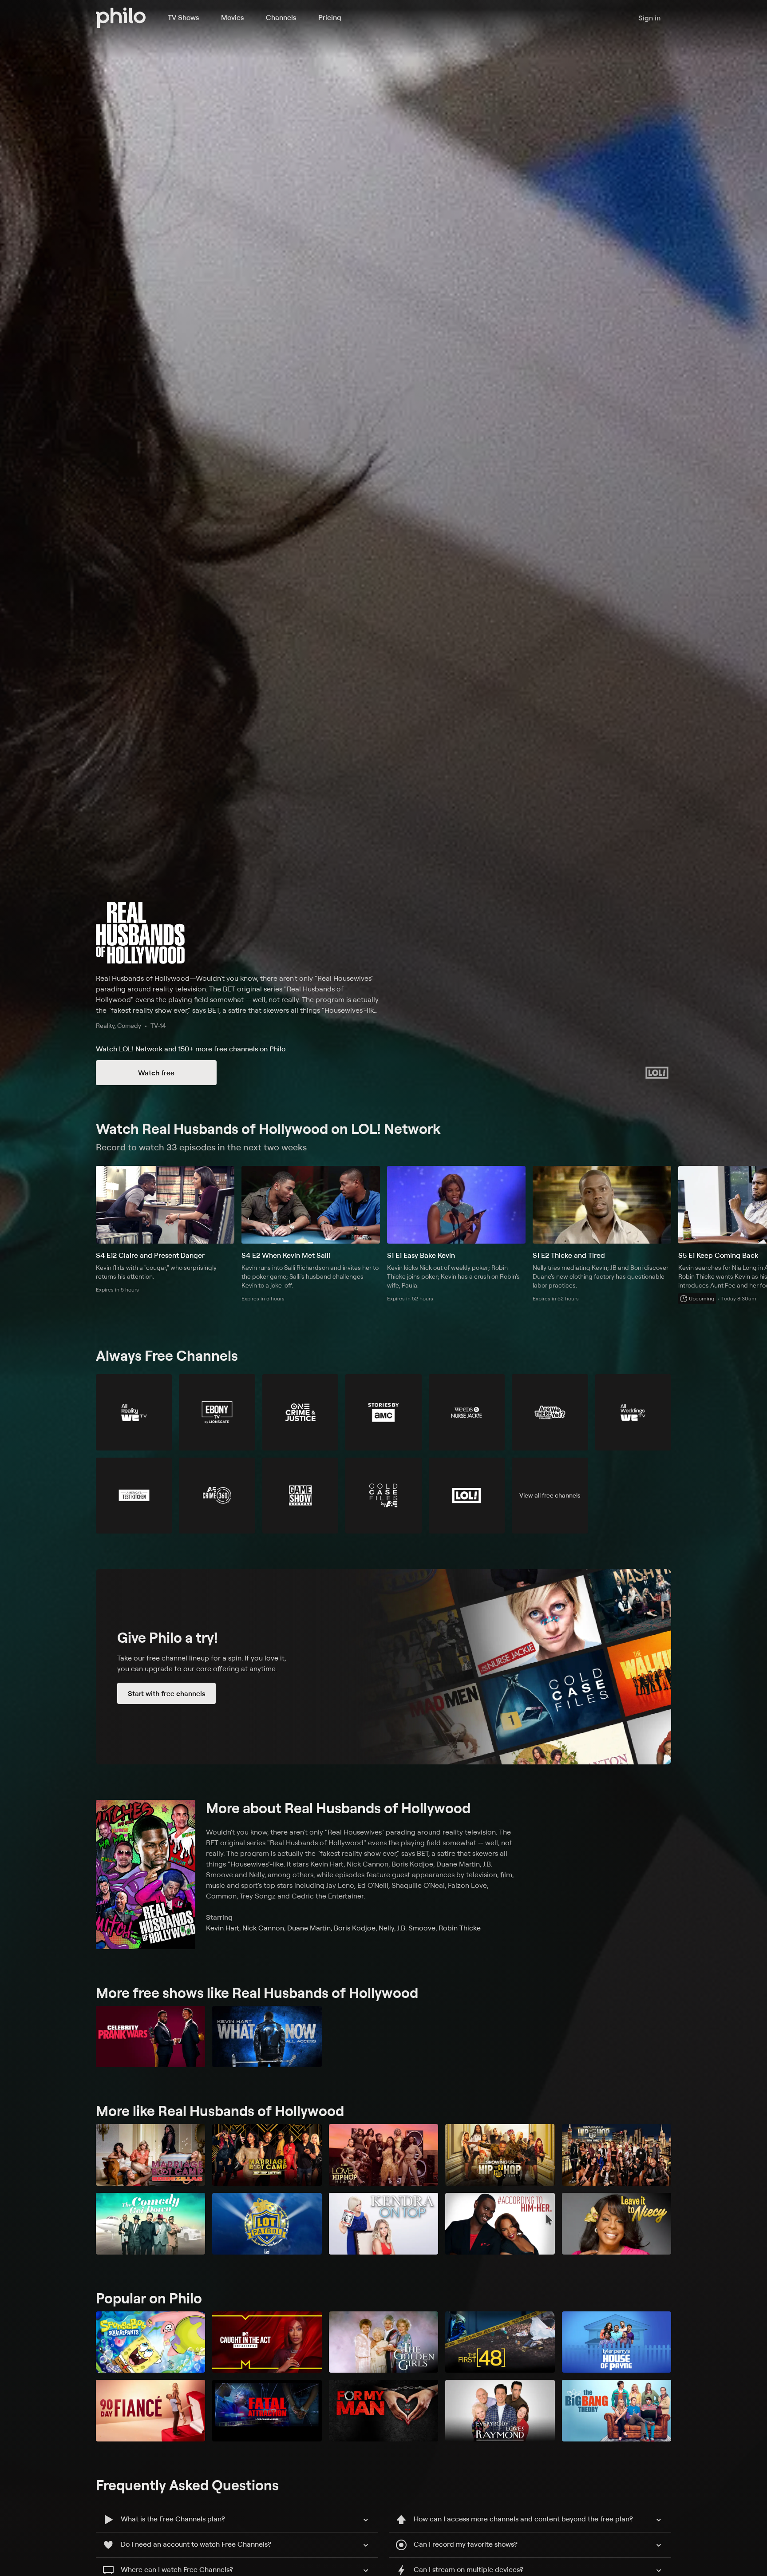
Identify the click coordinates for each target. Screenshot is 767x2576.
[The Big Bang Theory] (617, 2411)
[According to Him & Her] (500, 2224)
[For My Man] (383, 2411)
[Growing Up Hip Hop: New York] (617, 2155)
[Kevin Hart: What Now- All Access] (267, 2037)
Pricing (330, 17)
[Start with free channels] (383, 1667)
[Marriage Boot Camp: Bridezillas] (150, 2155)
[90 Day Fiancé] (150, 2411)
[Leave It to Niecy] (617, 2224)
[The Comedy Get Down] (150, 2224)
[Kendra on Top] (383, 2224)
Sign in (649, 18)
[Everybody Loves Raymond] (500, 2411)
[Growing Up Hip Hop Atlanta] (500, 2155)
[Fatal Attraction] (267, 2411)
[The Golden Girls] (383, 2342)
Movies (232, 17)
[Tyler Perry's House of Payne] (617, 2342)
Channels (281, 17)
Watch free (156, 1073)
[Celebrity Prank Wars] (150, 2037)
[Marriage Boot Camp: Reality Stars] (267, 2155)
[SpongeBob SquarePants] (150, 2342)
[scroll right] (756, 1205)
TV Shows (183, 17)
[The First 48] (500, 2342)
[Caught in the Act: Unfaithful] (267, 2342)
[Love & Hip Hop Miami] (383, 2155)
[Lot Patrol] (267, 2224)
